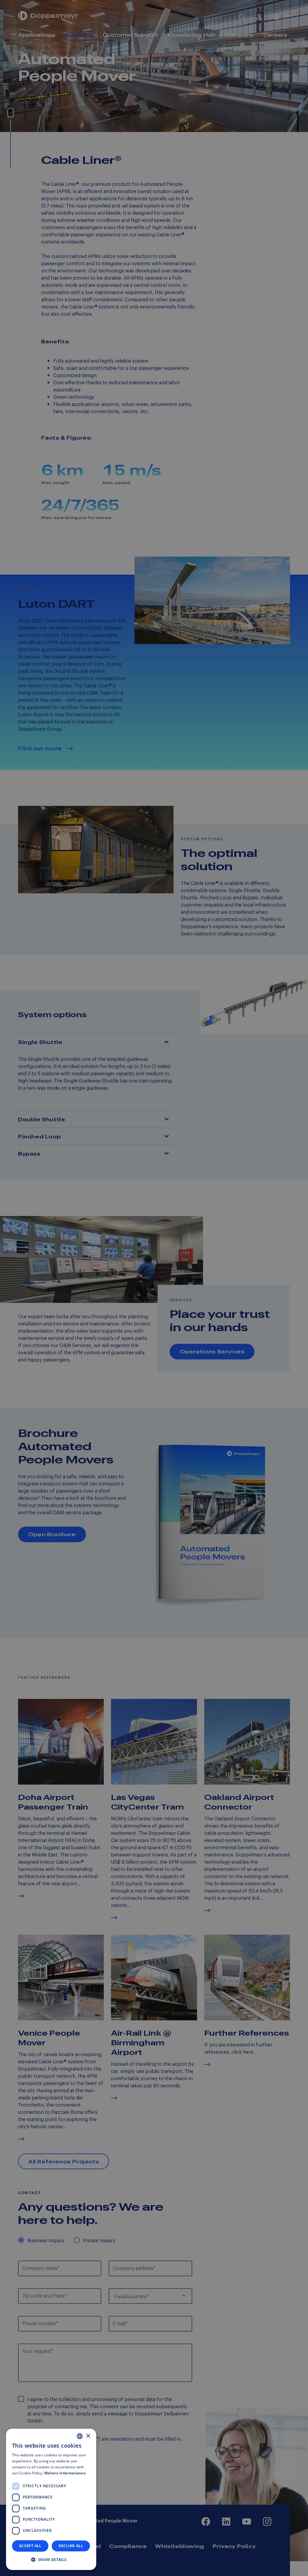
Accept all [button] (30, 2546)
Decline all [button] (71, 2546)
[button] (51, 2560)
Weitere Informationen (65, 2473)
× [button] (88, 2436)
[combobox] (80, 2436)
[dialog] (51, 2499)
